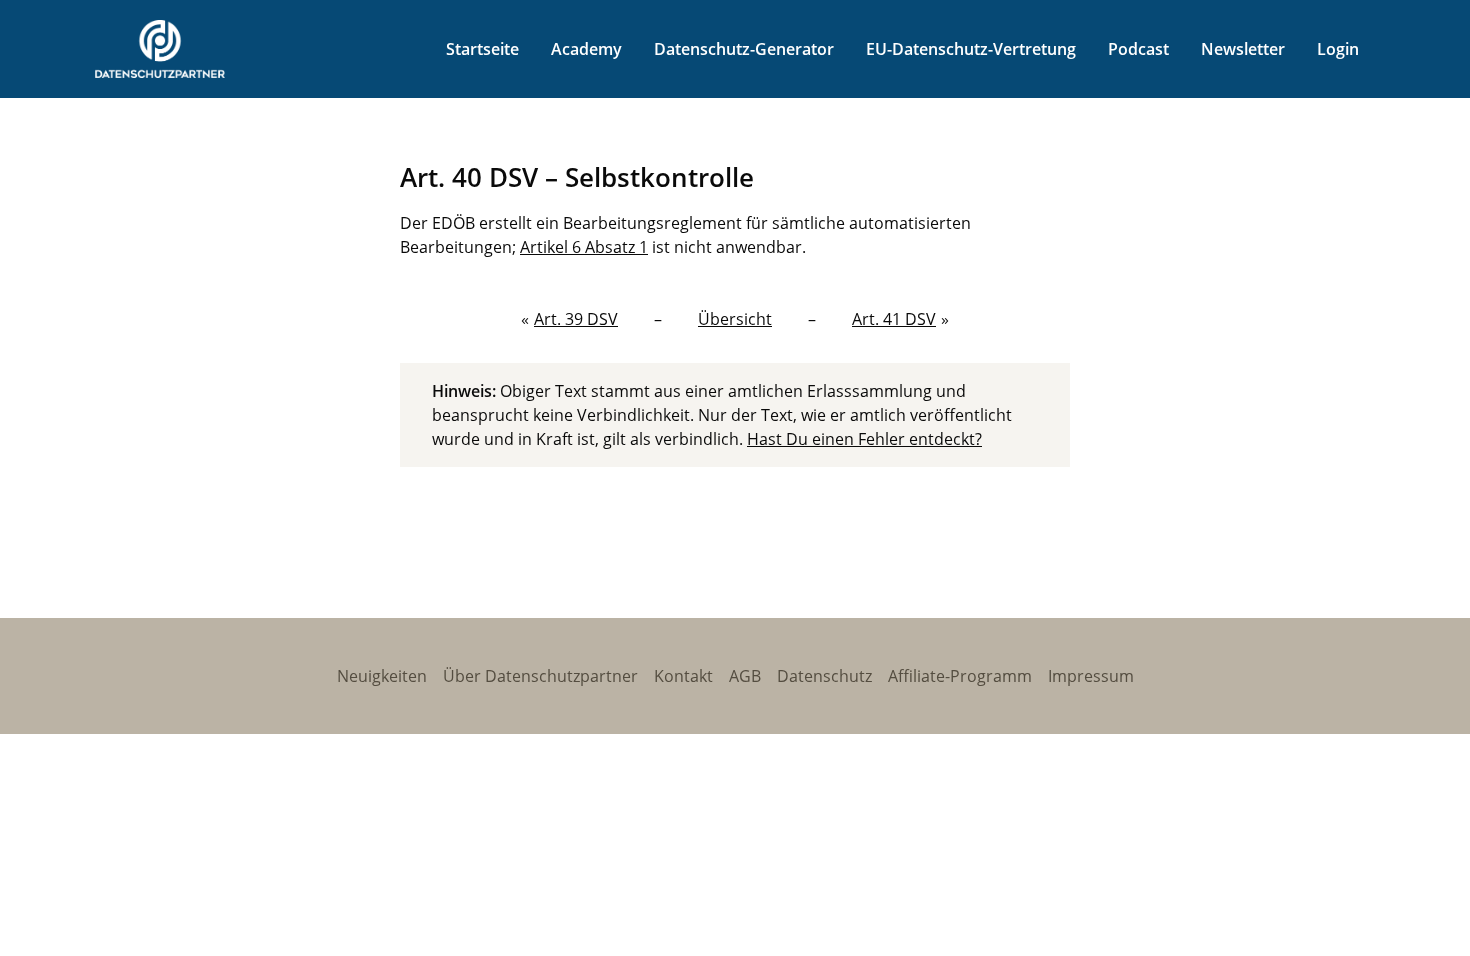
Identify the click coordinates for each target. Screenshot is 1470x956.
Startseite (482, 49)
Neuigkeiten (382, 676)
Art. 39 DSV (576, 319)
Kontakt (683, 676)
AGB (745, 676)
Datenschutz (824, 676)
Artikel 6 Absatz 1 (584, 247)
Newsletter (1243, 49)
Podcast (1138, 49)
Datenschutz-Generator (744, 49)
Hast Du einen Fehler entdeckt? (864, 439)
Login (1338, 49)
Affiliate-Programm (960, 676)
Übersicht (735, 319)
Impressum (1091, 676)
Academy (586, 49)
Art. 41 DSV (894, 319)
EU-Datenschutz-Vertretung (971, 49)
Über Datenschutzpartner (540, 676)
